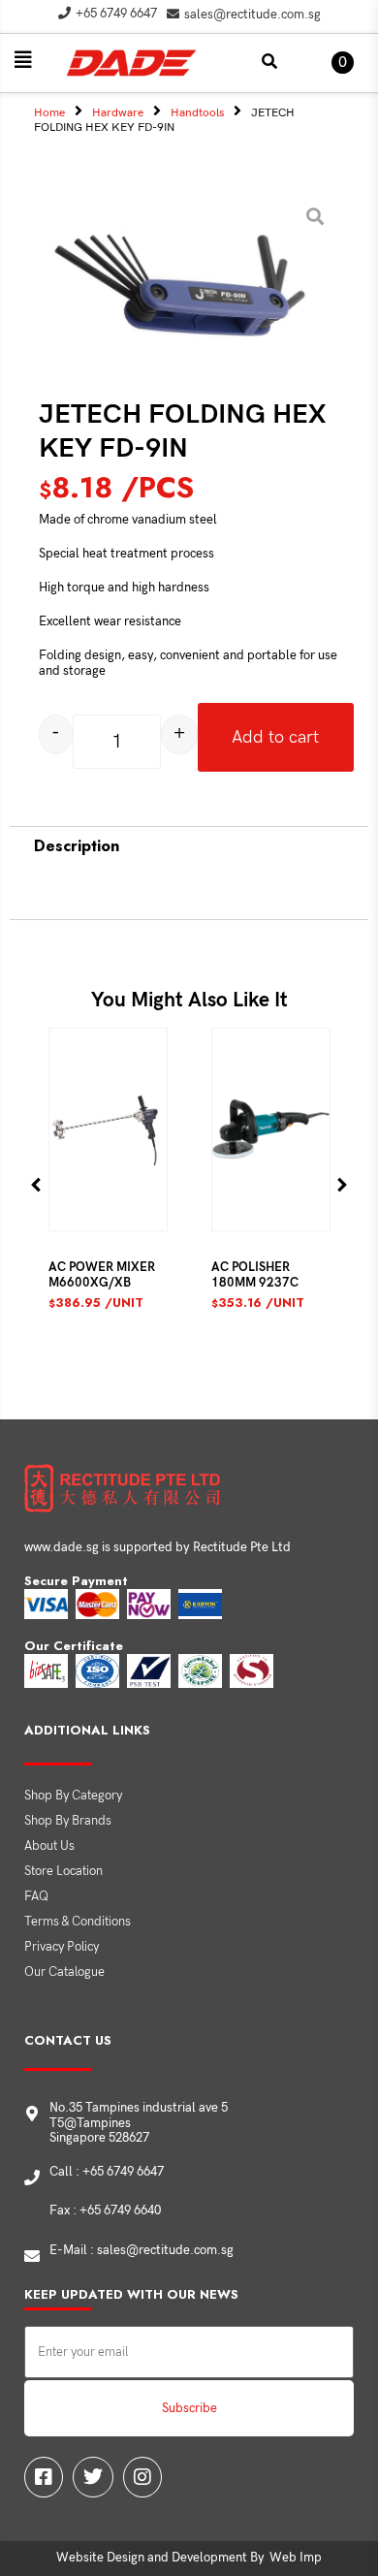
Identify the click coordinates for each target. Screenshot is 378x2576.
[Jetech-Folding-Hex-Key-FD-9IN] (182, 295)
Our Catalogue (64, 1972)
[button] (23, 60)
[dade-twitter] (93, 2477)
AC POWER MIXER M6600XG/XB (102, 1275)
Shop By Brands (68, 1821)
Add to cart (275, 737)
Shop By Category (73, 1796)
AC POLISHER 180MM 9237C (255, 1275)
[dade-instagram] (142, 2477)
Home (49, 113)
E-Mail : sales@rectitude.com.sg (142, 2250)
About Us (49, 1846)
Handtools (197, 113)
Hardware (118, 113)
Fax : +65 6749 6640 (105, 2210)
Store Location (63, 1871)
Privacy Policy (62, 1947)
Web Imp (296, 2558)
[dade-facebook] (44, 2477)
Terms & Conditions (78, 1922)
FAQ (36, 1896)
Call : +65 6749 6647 (107, 2172)
